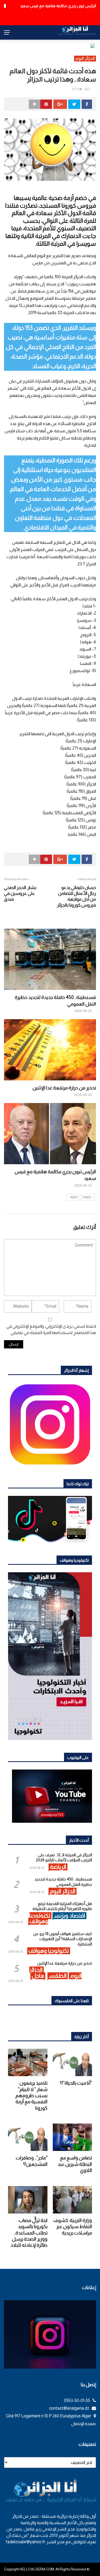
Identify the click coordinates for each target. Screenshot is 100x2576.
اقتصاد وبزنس (69, 1915)
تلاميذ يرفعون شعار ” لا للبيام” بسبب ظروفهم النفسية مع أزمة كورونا (31, 2096)
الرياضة (58, 1867)
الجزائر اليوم (85, 58)
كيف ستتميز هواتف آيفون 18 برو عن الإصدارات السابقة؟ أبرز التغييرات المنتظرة (63, 1939)
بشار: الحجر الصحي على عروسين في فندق (20, 893)
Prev (87, 1197)
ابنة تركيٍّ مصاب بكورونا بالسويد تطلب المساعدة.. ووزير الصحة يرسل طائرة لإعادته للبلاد (29, 2233)
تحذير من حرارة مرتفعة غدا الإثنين (64, 1088)
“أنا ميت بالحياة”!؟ (76, 2083)
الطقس (58, 1976)
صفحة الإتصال (84, 2424)
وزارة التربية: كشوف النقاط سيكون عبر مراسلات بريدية (73, 2227)
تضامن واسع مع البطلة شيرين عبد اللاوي (75, 2164)
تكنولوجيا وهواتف (40, 1918)
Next (75, 1197)
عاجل (38, 1976)
